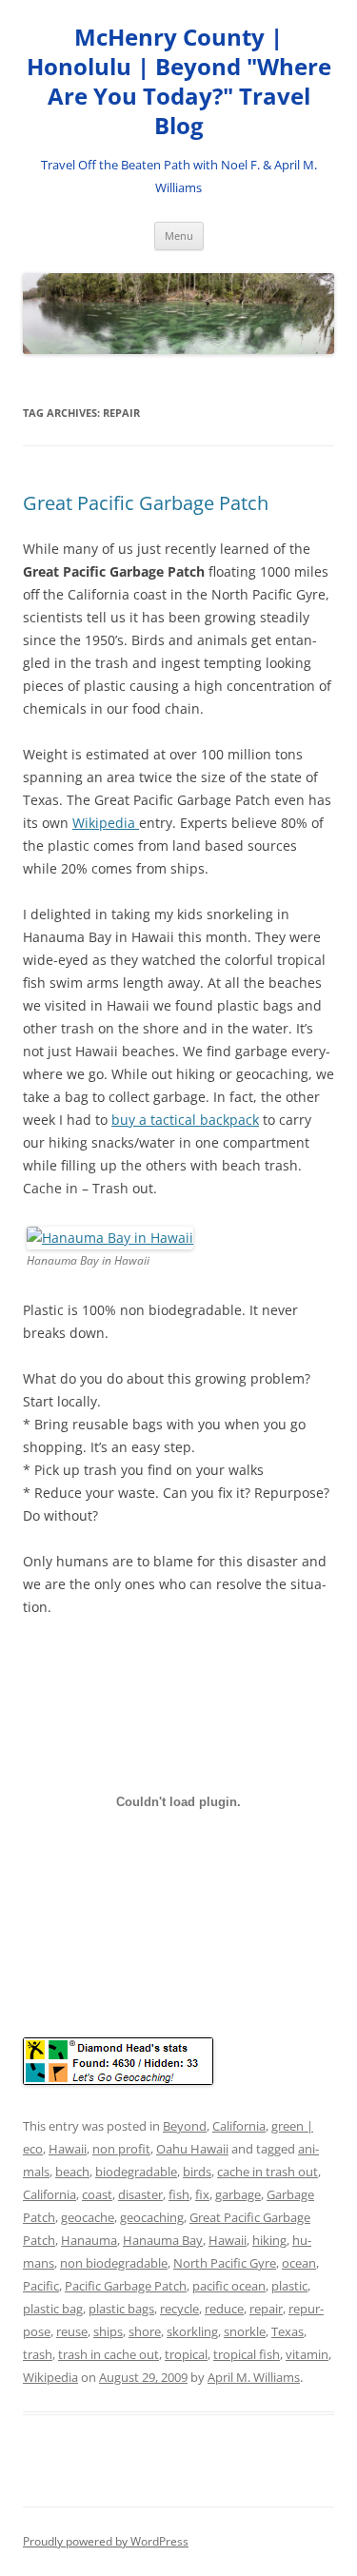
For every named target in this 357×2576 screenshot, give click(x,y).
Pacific (41, 2286)
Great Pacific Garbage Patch (146, 503)
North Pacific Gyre (225, 2263)
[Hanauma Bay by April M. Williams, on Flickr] (110, 1238)
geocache (88, 2217)
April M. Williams (254, 2377)
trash (38, 2354)
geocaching (152, 2217)
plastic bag (53, 2309)
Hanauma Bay (163, 2240)
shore (145, 2331)
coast (97, 2194)
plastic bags (121, 2309)
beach (72, 2172)
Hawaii (68, 2149)
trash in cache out (109, 2354)
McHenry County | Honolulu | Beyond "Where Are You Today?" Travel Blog (179, 81)
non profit (121, 2149)
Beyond (185, 2126)
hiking (269, 2240)
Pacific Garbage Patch (126, 2286)
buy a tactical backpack (185, 1120)
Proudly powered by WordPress (106, 2541)
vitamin (307, 2354)
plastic (289, 2286)
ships (108, 2331)
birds (197, 2172)
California (239, 2126)
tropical (186, 2354)
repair (266, 2309)
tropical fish (247, 2354)
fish (179, 2194)
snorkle (245, 2331)
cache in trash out (268, 2172)
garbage (238, 2194)
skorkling (192, 2331)
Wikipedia (106, 823)
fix (202, 2194)
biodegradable (136, 2172)
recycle (179, 2309)
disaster (140, 2194)
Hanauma (89, 2240)
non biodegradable (114, 2263)
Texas (288, 2331)
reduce (224, 2309)
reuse (72, 2331)
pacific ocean (229, 2286)
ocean (299, 2263)
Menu (179, 236)
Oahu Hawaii (192, 2149)
